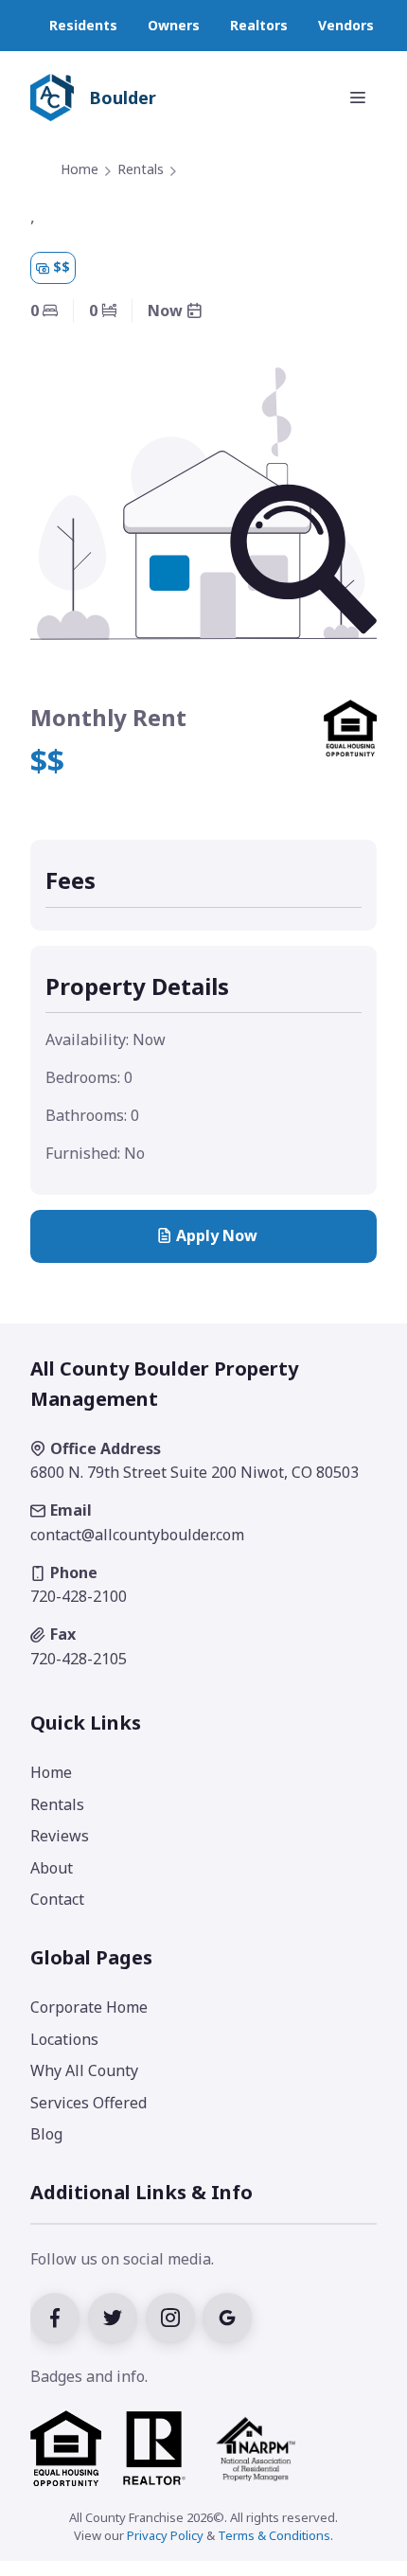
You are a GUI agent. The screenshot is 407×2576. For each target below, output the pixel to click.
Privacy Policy (165, 2535)
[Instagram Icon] (175, 2316)
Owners (174, 25)
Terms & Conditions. (275, 2535)
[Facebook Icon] (59, 2316)
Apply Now (217, 1235)
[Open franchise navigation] (358, 98)
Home (80, 169)
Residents (83, 25)
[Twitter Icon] (117, 2316)
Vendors (346, 25)
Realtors (259, 25)
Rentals (141, 169)
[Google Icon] (230, 2316)
